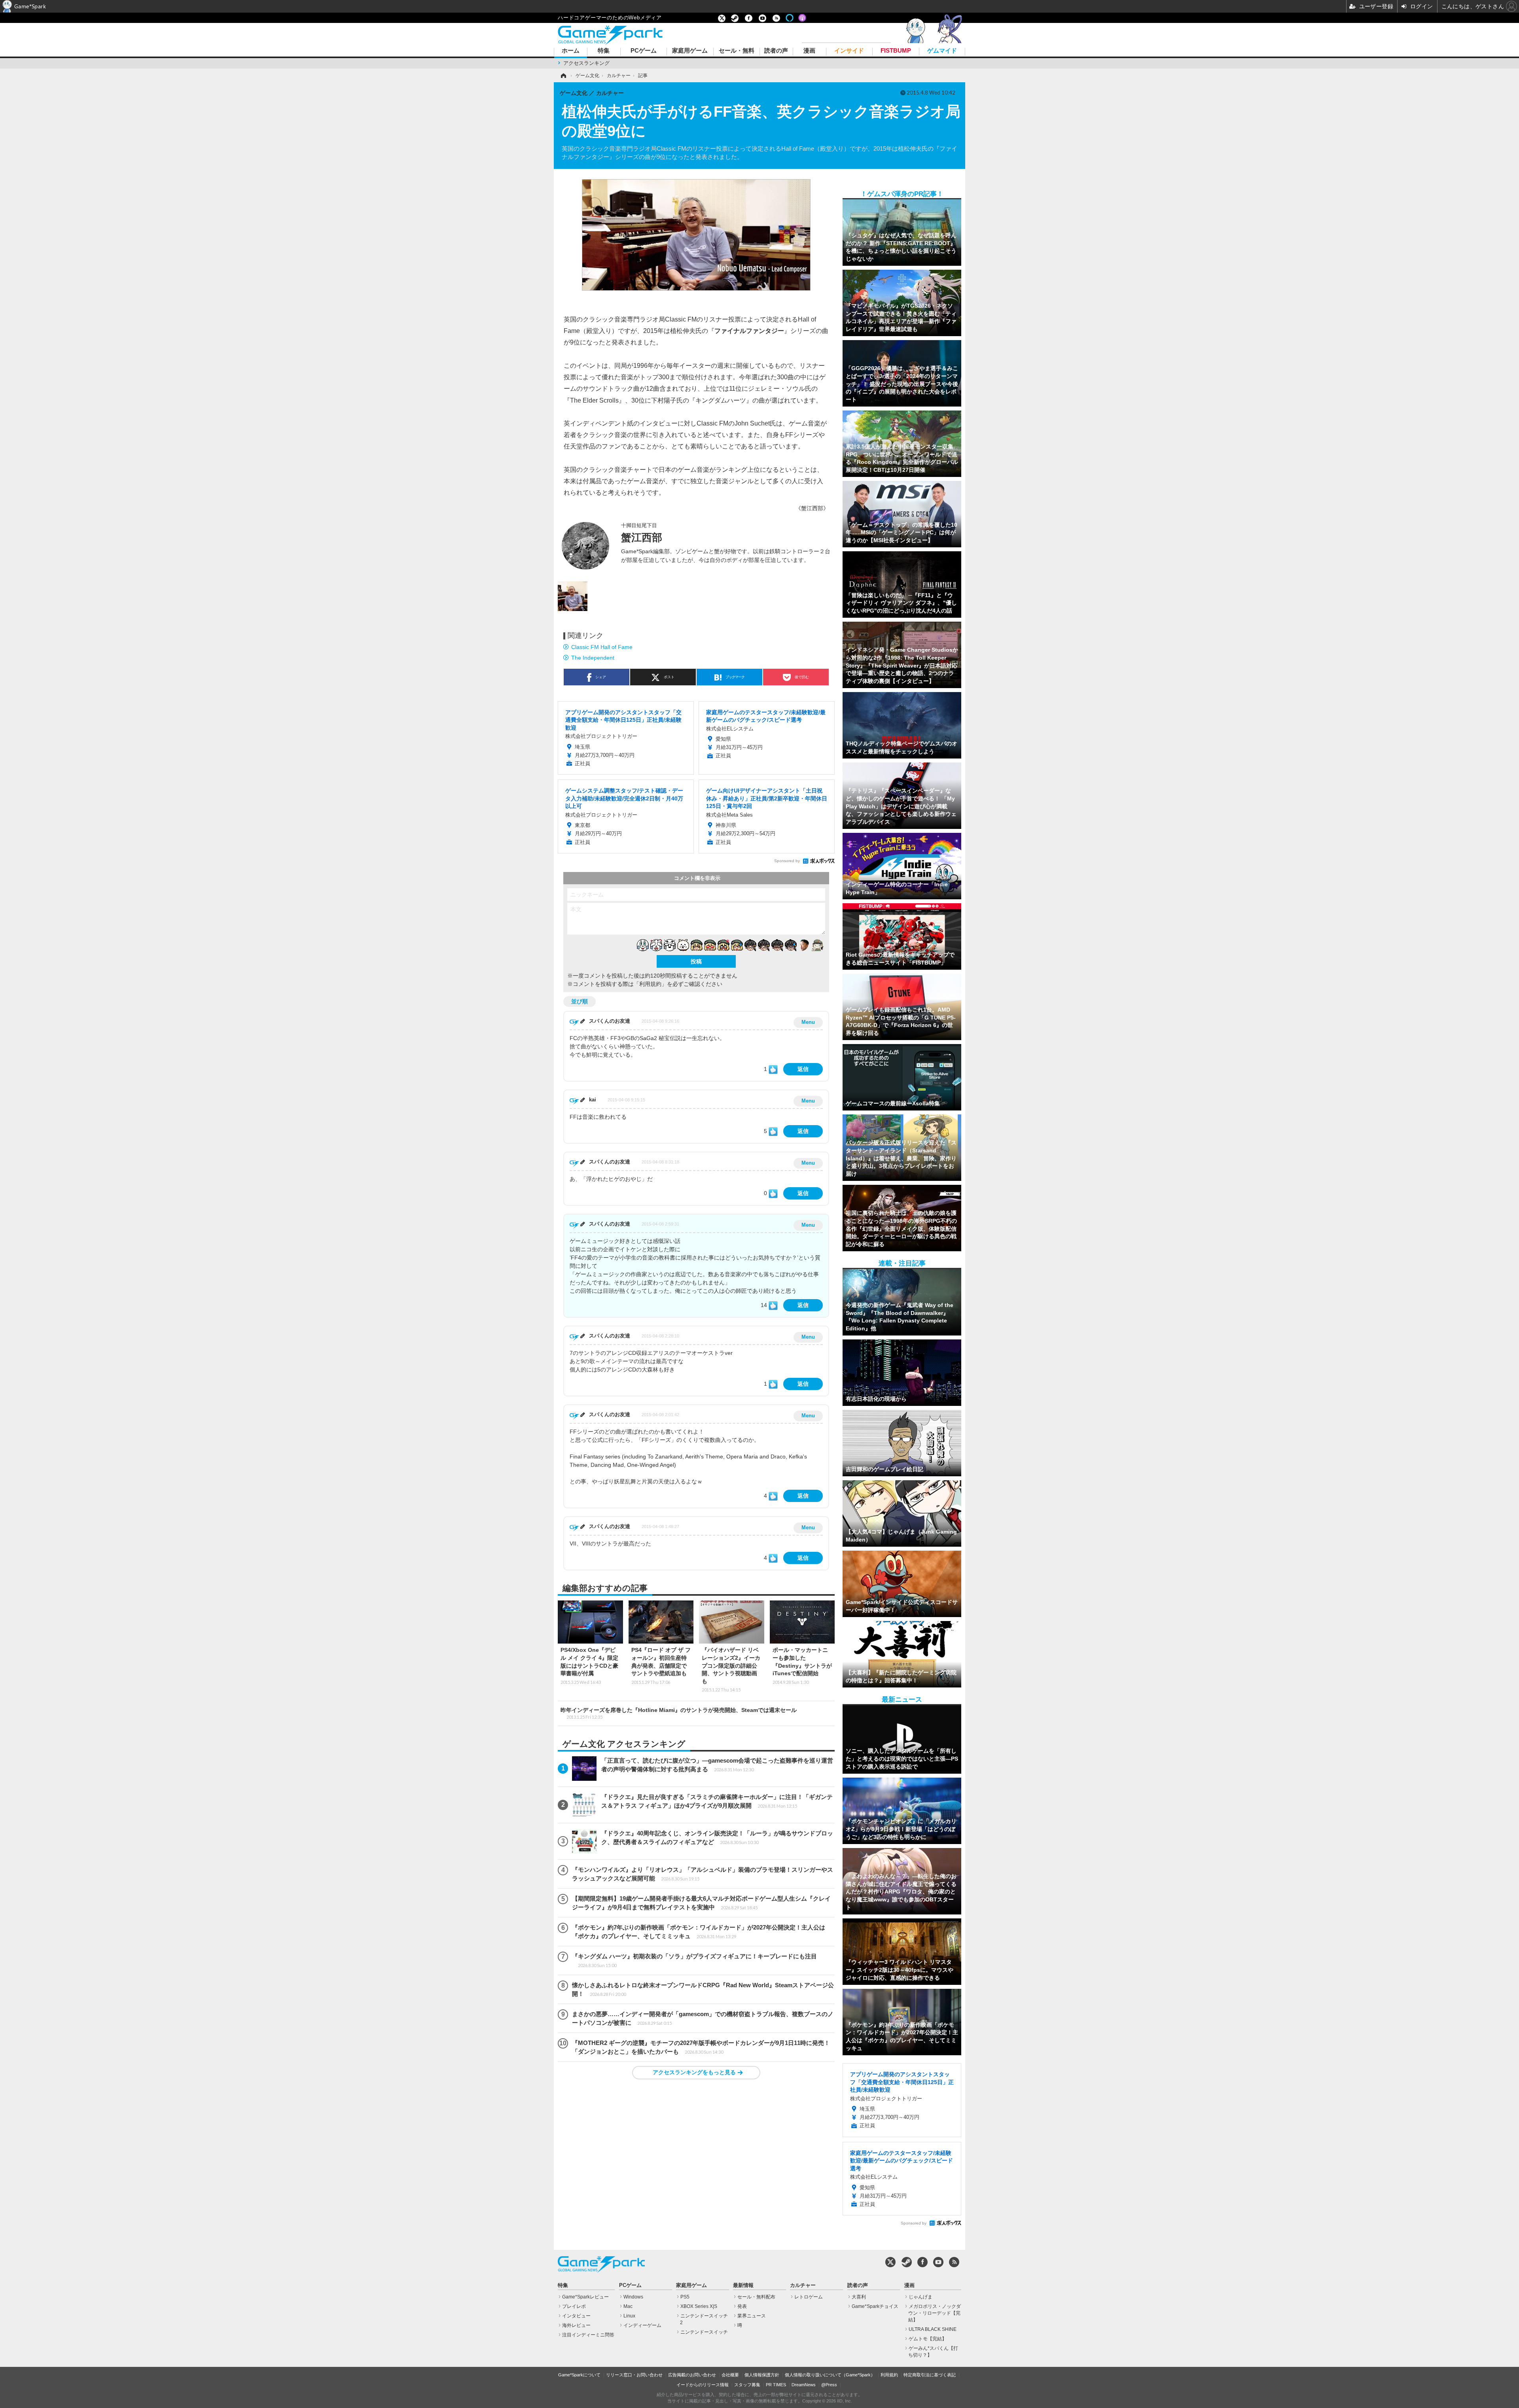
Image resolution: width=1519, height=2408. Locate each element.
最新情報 (743, 2285)
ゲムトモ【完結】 (928, 2339)
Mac (628, 2306)
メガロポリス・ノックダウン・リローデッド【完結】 (935, 2313)
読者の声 (776, 51)
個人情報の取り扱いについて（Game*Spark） (830, 2375)
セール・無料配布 (756, 2297)
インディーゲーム (642, 2325)
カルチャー (803, 2285)
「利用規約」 (650, 984)
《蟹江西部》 (812, 508)
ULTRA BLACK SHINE (933, 2329)
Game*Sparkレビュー (585, 2297)
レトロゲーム (809, 2297)
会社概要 (730, 2375)
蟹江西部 (642, 537)
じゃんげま (920, 2297)
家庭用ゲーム (690, 51)
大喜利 (859, 2297)
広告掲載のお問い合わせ (692, 2375)
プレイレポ (574, 2306)
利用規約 (889, 2375)
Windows (633, 2297)
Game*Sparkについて (579, 2375)
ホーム (571, 51)
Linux (629, 2316)
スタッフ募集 (747, 2385)
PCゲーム (644, 51)
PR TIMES (776, 2385)
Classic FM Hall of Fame (602, 647)
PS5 (685, 2297)
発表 (742, 2306)
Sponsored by (787, 861)
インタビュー (576, 2316)
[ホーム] (563, 76)
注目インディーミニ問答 (588, 2335)
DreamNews (804, 2385)
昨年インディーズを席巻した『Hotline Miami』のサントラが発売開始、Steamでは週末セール (679, 1713)
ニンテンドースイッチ (704, 2332)
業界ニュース (752, 2316)
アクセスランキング (586, 63)
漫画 (809, 51)
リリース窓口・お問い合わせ (634, 2375)
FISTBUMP (896, 51)
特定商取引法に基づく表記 (930, 2375)
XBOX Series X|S (699, 2306)
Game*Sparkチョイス (875, 2306)
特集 (604, 51)
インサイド (849, 51)
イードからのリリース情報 (703, 2385)
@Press (829, 2385)
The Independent (593, 658)
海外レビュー (576, 2325)
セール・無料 (737, 51)
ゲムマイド (942, 51)
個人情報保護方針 (762, 2375)
